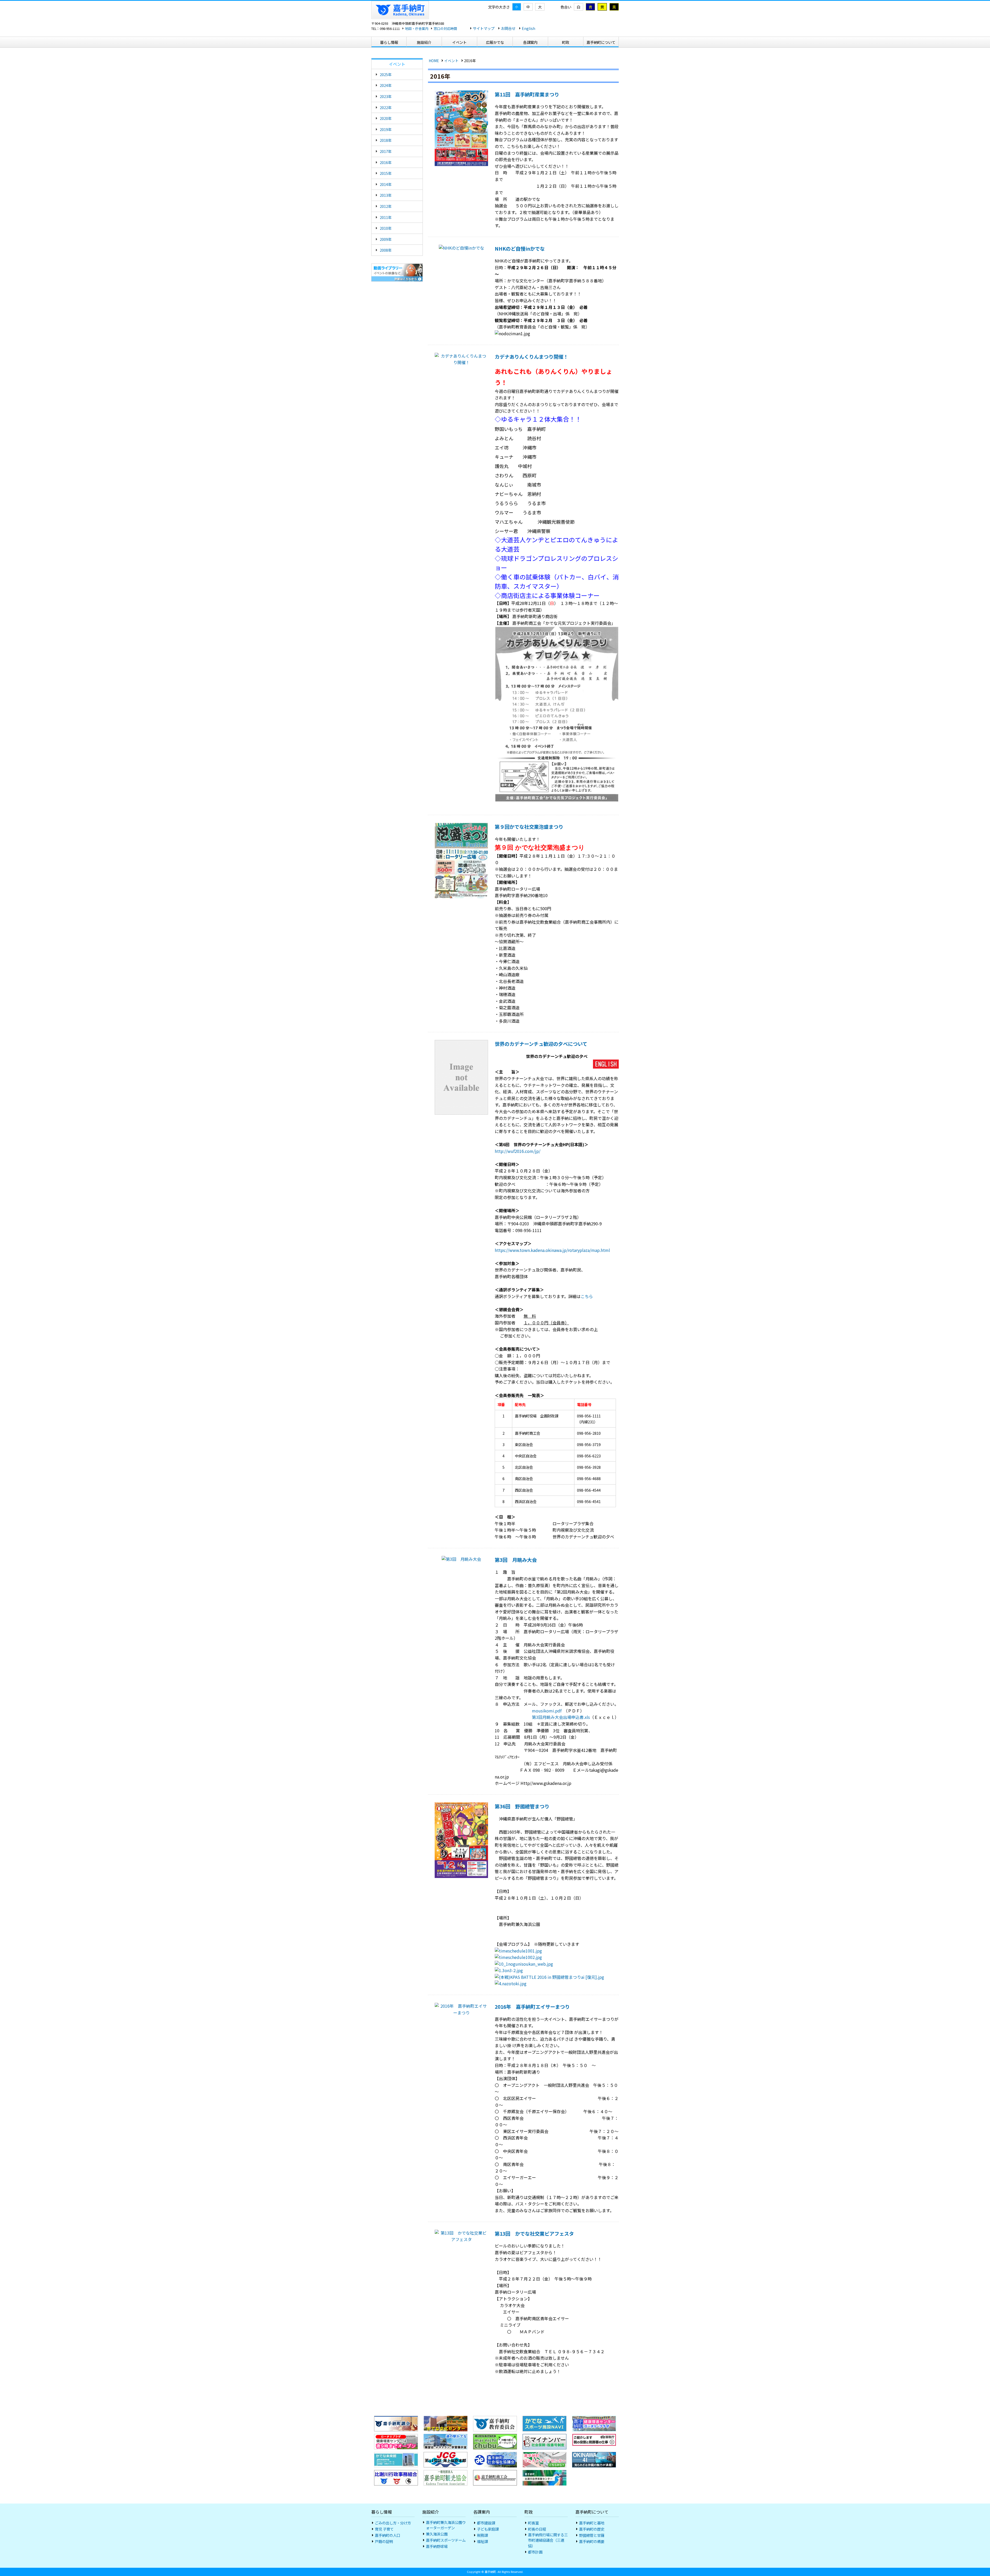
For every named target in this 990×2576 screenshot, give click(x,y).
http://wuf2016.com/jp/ (518, 1151)
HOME (434, 61)
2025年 (386, 74)
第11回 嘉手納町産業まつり (527, 94)
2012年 (386, 206)
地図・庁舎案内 (417, 28)
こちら (587, 1296)
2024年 (386, 85)
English (529, 28)
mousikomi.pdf (547, 1711)
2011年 (386, 217)
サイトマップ (484, 28)
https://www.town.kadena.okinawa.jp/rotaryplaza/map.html (552, 1250)
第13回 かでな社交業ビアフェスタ (534, 2234)
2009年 (386, 239)
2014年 (386, 184)
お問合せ (508, 28)
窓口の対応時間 (445, 28)
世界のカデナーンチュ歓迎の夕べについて (541, 1044)
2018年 (386, 140)
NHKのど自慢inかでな (520, 249)
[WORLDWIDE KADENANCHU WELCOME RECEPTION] (606, 1065)
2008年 (386, 250)
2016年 (386, 162)
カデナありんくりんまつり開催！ (531, 357)
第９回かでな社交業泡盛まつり (529, 827)
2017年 (386, 151)
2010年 (386, 228)
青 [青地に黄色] (590, 7)
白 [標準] (579, 7)
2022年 (386, 107)
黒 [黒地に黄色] (614, 7)
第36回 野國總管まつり (522, 1806)
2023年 (386, 96)
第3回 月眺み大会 (516, 1560)
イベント (451, 61)
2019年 (386, 129)
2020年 (386, 118)
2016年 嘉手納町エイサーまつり (532, 2007)
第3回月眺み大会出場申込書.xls (561, 1717)
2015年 (386, 173)
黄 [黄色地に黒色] (602, 7)
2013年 (386, 195)
